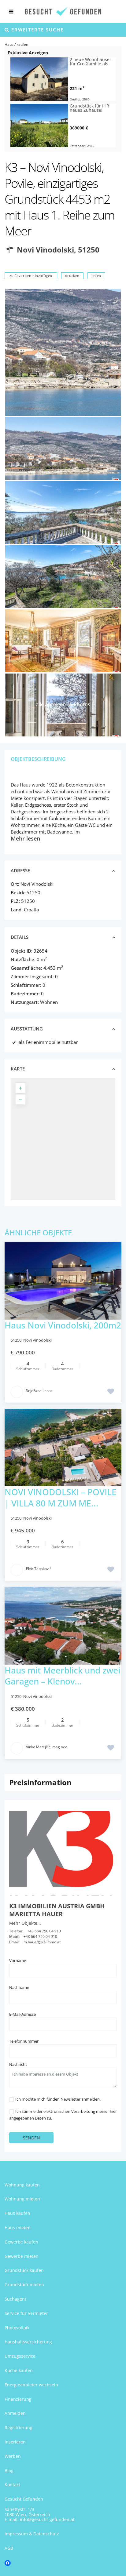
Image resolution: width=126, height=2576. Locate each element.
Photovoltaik (17, 2328)
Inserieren (15, 2442)
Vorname (18, 1960)
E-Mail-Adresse (22, 2014)
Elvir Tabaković (39, 1569)
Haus (9, 44)
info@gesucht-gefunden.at (47, 2519)
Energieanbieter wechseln (31, 2385)
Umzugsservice (20, 2356)
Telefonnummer (24, 2041)
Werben (13, 2456)
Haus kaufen (17, 2213)
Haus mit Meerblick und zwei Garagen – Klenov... (62, 1676)
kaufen (22, 44)
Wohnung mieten (22, 2199)
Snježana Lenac (39, 1391)
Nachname (19, 1987)
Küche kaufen (19, 2370)
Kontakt (12, 2485)
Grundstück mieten (24, 2285)
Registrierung (19, 2427)
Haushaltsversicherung (28, 2342)
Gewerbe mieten (22, 2256)
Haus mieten (18, 2227)
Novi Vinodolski (45, 250)
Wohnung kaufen (22, 2185)
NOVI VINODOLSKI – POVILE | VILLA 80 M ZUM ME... (61, 1497)
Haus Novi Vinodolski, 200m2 (63, 1325)
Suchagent (15, 2299)
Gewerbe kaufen (21, 2242)
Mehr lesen (25, 838)
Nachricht (18, 2064)
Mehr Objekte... (25, 1923)
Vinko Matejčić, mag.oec (46, 1747)
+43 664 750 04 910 (44, 1931)
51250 (89, 250)
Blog (9, 2471)
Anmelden (15, 2413)
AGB (9, 2548)
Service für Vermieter (26, 2313)
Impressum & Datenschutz (32, 2534)
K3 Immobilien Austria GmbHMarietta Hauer (57, 1910)
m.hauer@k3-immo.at (42, 1942)
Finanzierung (18, 2399)
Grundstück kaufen (24, 2270)
